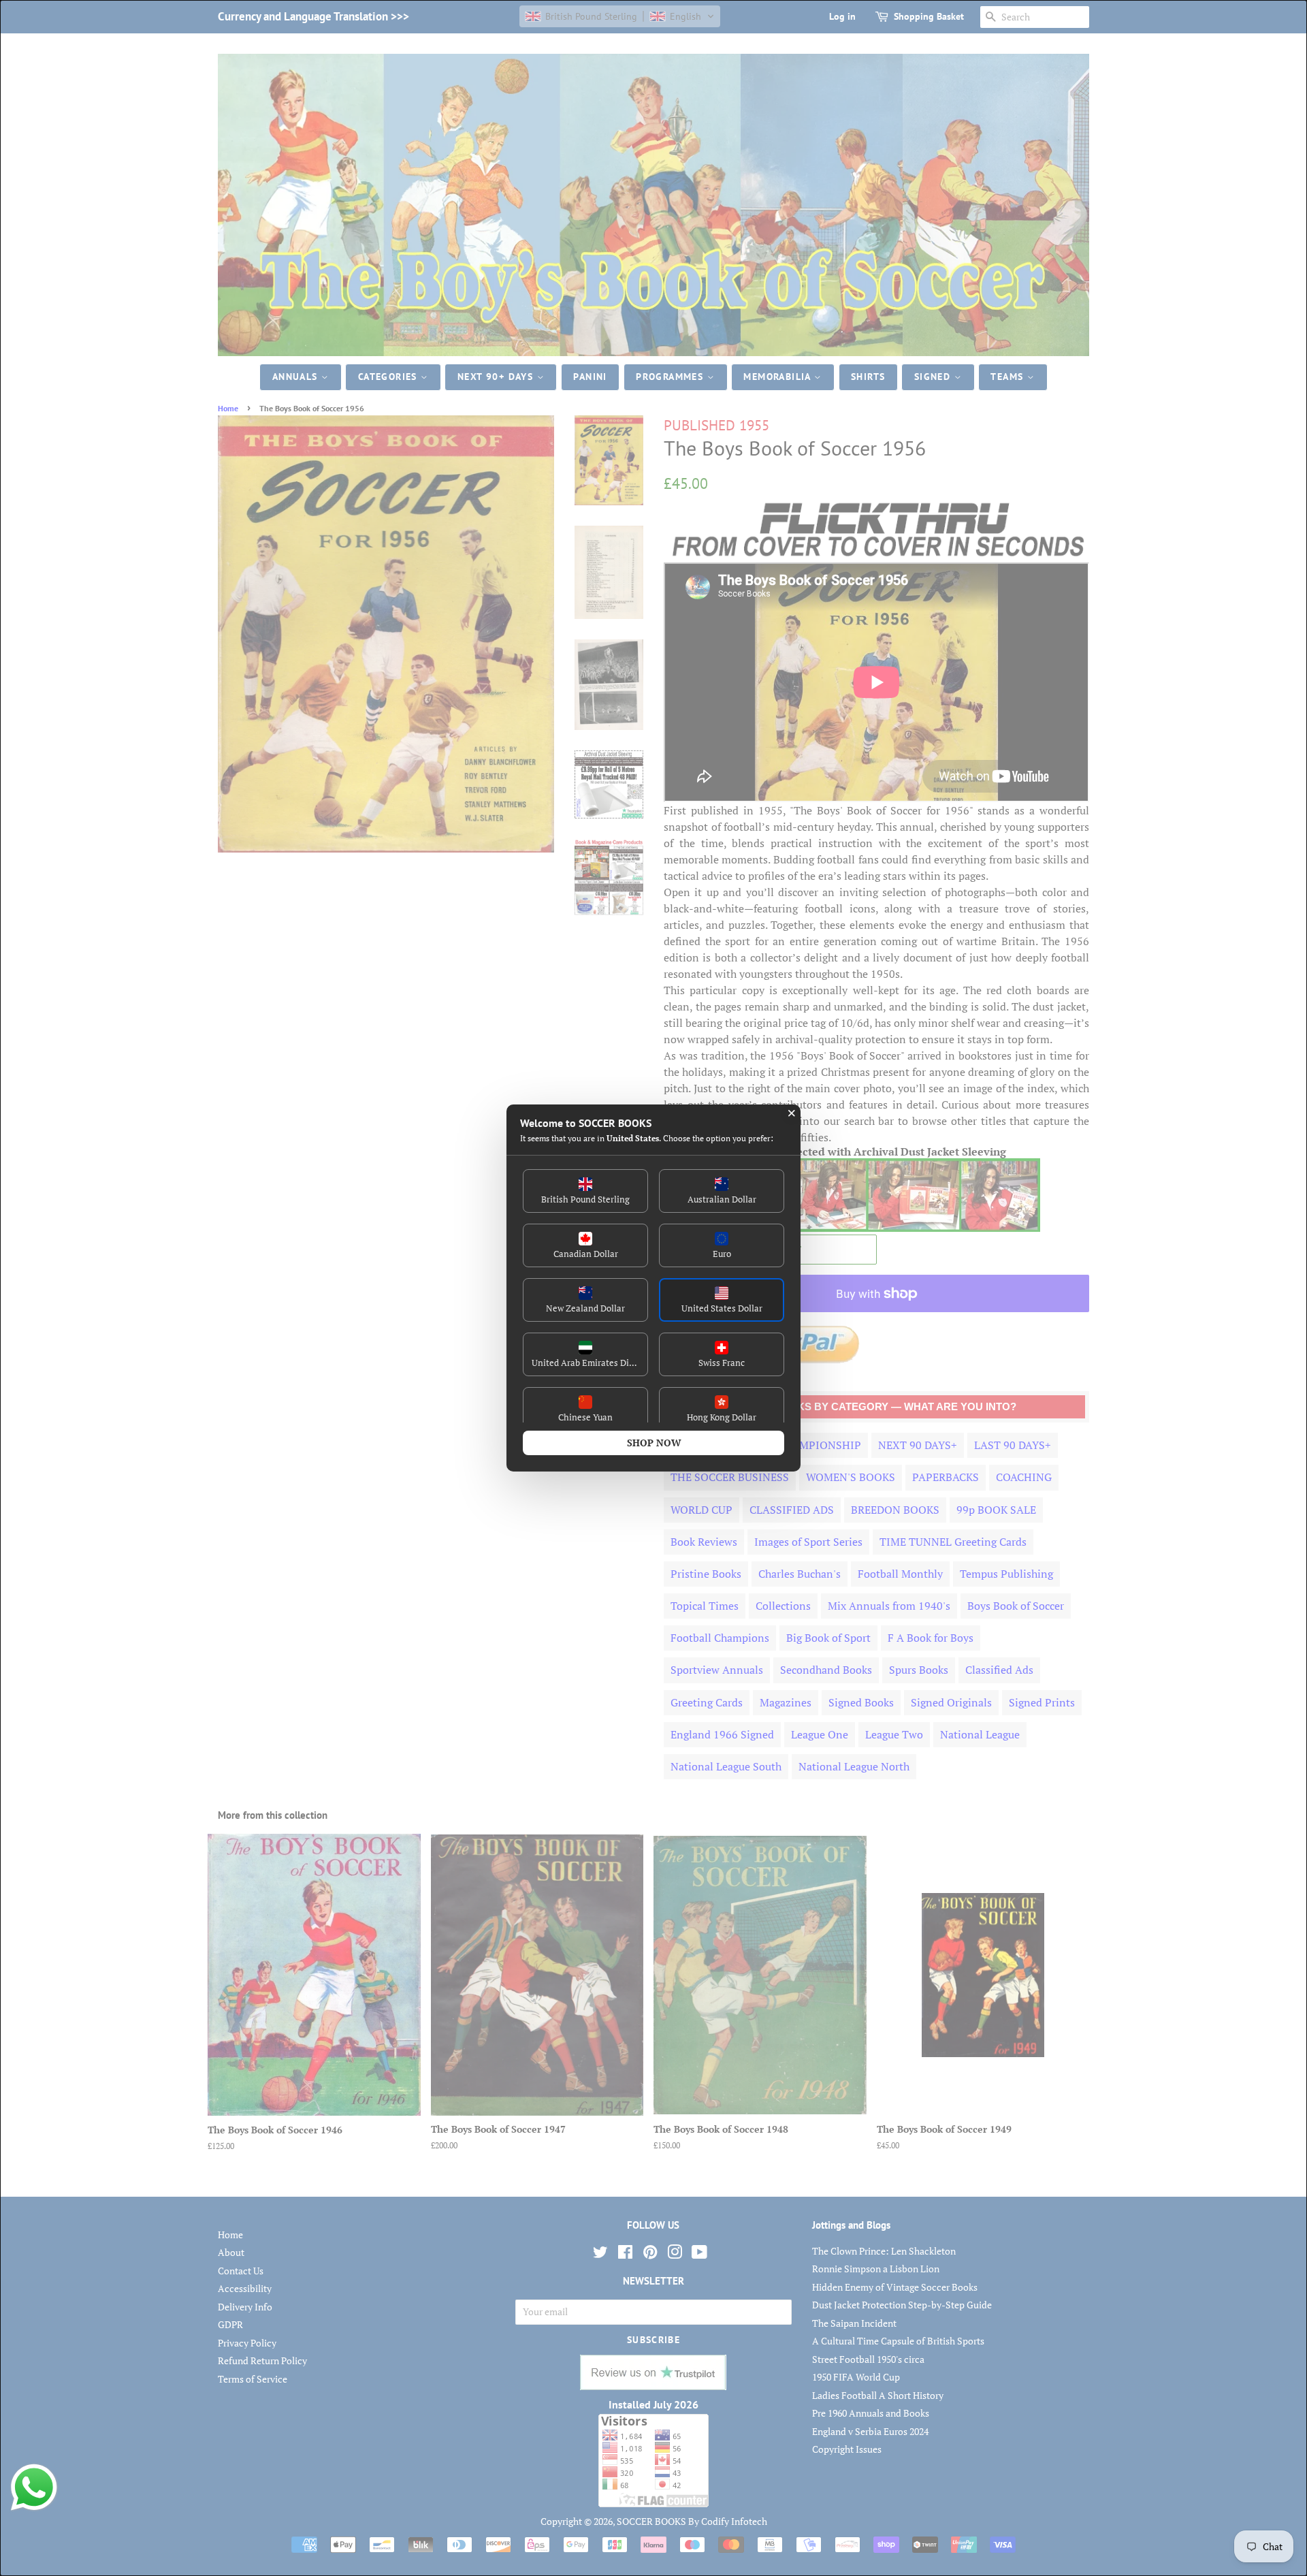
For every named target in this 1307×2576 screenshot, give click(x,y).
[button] (585, 1191)
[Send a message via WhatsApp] (34, 2487)
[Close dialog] (792, 1113)
